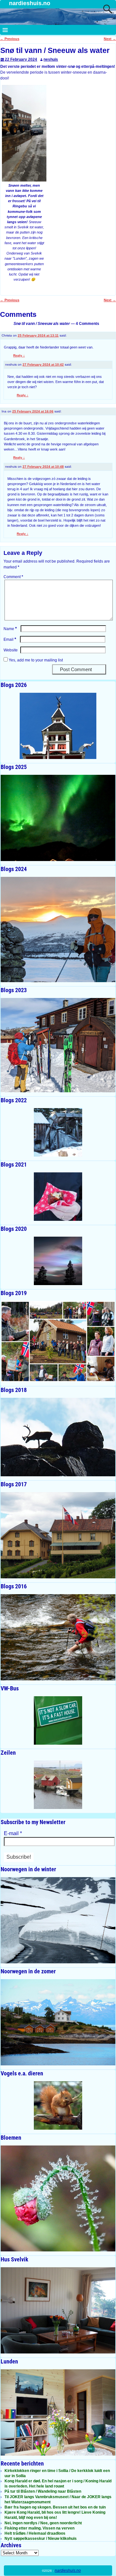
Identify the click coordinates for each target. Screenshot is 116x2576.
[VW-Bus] (58, 1720)
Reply (19, 355)
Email (10, 639)
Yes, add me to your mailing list (35, 660)
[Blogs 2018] (58, 1437)
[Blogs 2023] (58, 1045)
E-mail (13, 1833)
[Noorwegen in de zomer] (58, 2022)
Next (110, 39)
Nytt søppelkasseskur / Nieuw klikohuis (41, 2539)
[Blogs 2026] (58, 726)
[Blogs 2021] (58, 1197)
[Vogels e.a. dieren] (58, 2105)
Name (10, 629)
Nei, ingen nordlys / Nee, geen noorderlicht (43, 2523)
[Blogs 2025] (58, 818)
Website (11, 650)
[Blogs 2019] (58, 1342)
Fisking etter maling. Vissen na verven (39, 2528)
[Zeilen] (58, 1785)
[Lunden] (58, 2412)
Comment (13, 577)
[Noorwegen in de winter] (58, 1920)
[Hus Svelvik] (58, 2310)
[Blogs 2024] (58, 930)
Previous (10, 39)
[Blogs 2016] (58, 1637)
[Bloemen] (58, 2198)
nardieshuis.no (30, 3)
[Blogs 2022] (58, 1132)
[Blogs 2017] (58, 1535)
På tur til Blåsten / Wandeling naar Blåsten (43, 2491)
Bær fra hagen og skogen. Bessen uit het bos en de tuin (55, 2507)
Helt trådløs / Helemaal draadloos (35, 2533)
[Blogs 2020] (58, 1261)
